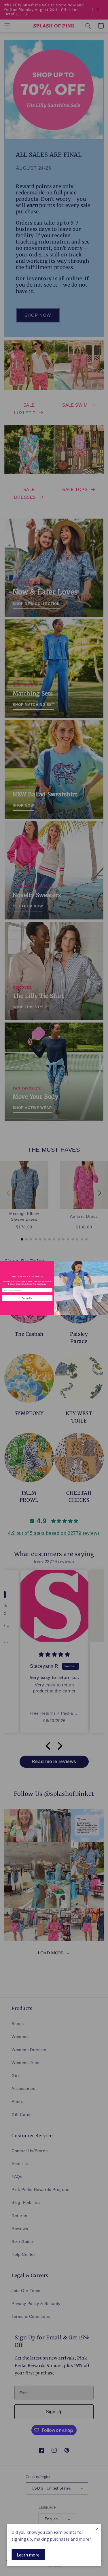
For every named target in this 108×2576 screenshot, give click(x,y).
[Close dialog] (105, 1264)
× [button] (97, 2529)
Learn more (28, 2555)
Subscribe (27, 1298)
